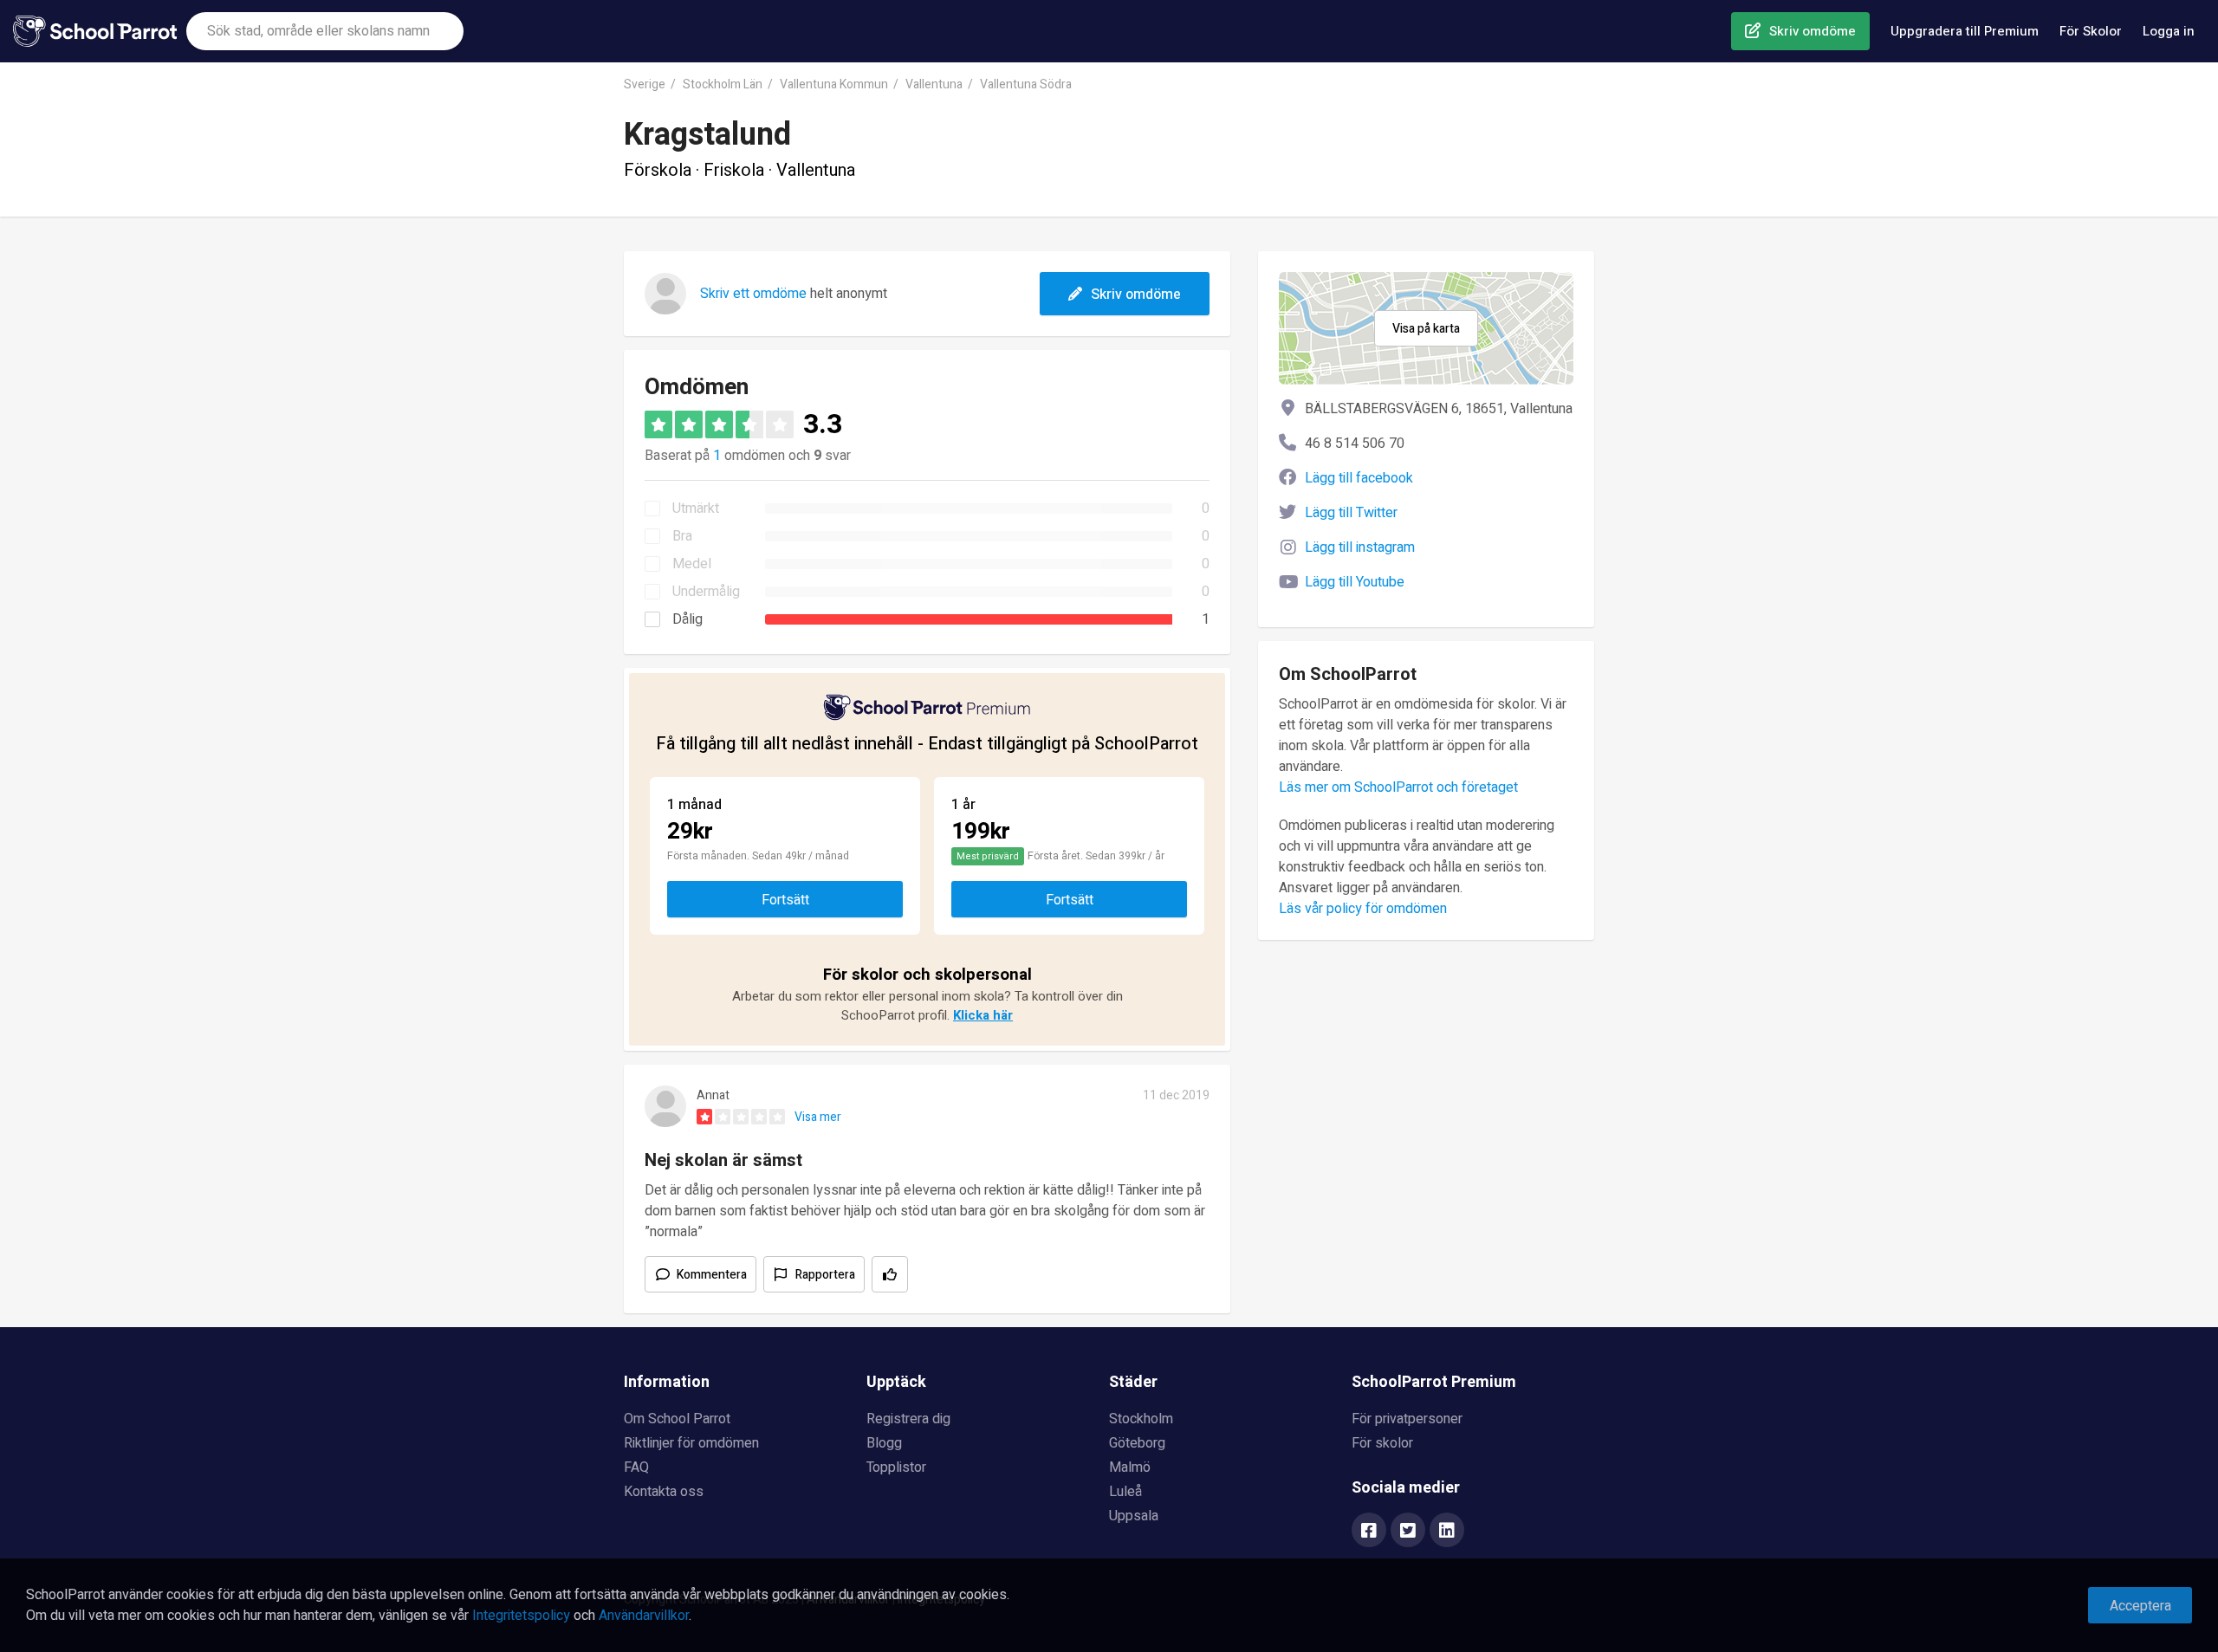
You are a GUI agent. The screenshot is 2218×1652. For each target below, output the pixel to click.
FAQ (636, 1467)
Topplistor (896, 1467)
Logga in (2169, 31)
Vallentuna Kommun (834, 84)
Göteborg (1137, 1443)
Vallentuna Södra (1026, 84)
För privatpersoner (1407, 1419)
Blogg (884, 1443)
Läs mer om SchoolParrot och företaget (1398, 787)
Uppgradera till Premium (1965, 31)
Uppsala (1134, 1516)
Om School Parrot (677, 1419)
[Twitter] (1408, 1532)
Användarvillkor (644, 1616)
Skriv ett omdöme (753, 294)
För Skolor (2091, 31)
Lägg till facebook (1359, 478)
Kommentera (712, 1275)
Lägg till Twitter (1351, 513)
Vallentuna (934, 84)
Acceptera (2140, 1606)
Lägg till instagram (1360, 547)
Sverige (645, 84)
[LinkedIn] (1447, 1532)
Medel (692, 564)
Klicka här (983, 1015)
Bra (682, 536)
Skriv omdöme (1813, 31)
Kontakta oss (664, 1492)
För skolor (1382, 1443)
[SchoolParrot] (100, 31)
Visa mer (818, 1117)
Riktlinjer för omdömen (691, 1443)
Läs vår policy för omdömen (1363, 909)
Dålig (687, 619)
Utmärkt (696, 509)
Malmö (1130, 1467)
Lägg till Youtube (1355, 582)
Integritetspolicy (521, 1616)
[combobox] (325, 31)
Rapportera (825, 1275)
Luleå (1125, 1492)
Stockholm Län (723, 84)
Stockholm (1141, 1419)
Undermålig (706, 592)
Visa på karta (1426, 329)
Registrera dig (908, 1419)
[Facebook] (1369, 1532)
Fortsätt (785, 900)
